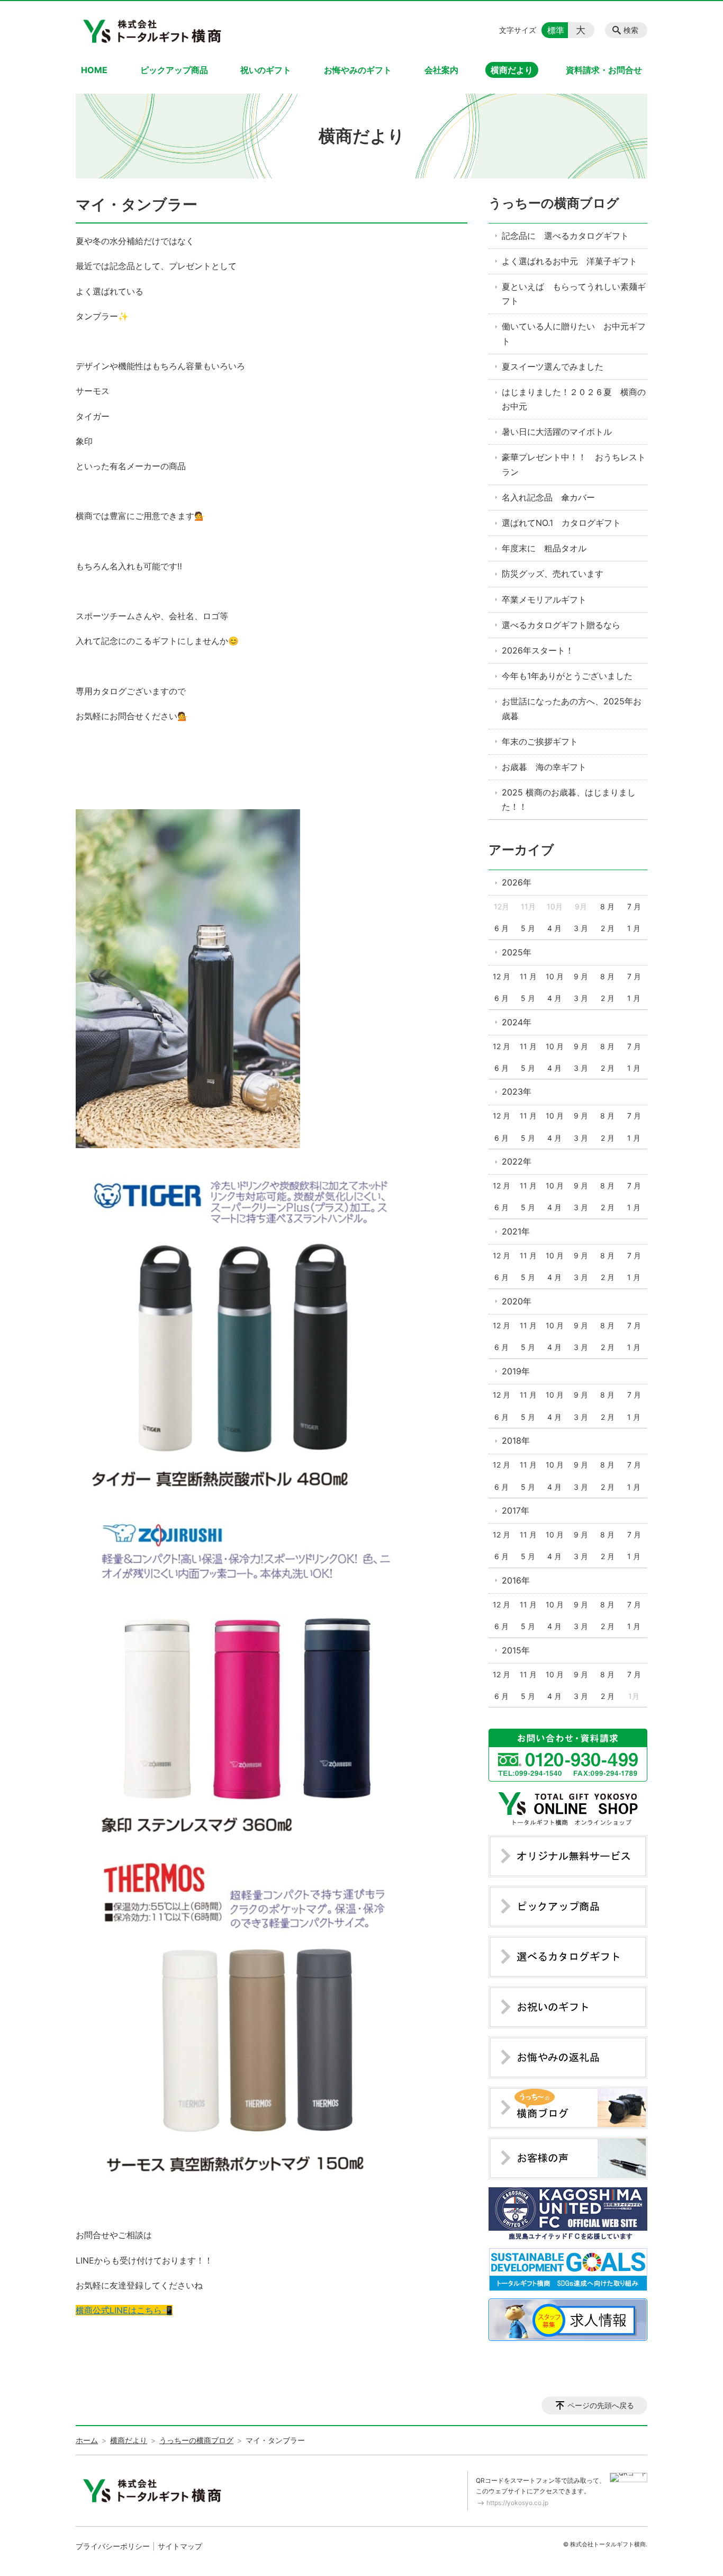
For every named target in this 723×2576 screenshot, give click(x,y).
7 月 (634, 906)
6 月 (501, 928)
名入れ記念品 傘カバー (548, 497)
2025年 (517, 952)
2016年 (516, 1580)
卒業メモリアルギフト (544, 600)
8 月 (607, 906)
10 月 (555, 976)
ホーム (87, 2440)
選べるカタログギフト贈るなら (561, 625)
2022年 (517, 1161)
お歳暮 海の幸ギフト (544, 767)
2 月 (608, 928)
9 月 (581, 976)
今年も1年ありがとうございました (567, 676)
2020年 (517, 1301)
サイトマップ (180, 2546)
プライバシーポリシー (113, 2546)
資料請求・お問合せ (604, 70)
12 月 (501, 976)
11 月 (528, 976)
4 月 (554, 928)
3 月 (581, 928)
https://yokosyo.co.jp (517, 2503)
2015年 (516, 1650)
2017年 (516, 1510)
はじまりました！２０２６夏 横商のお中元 (574, 399)
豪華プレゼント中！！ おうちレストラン (574, 464)
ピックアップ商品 (174, 70)
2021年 (516, 1231)
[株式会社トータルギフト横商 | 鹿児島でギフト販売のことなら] (154, 30)
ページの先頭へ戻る (601, 2405)
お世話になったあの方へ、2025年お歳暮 (572, 708)
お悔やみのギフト (358, 70)
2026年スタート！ (538, 650)
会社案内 (441, 70)
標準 (556, 30)
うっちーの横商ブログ (554, 203)
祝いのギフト (266, 70)
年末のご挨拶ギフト (540, 741)
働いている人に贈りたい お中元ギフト (574, 333)
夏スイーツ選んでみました (553, 366)
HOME (94, 70)
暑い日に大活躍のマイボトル (557, 432)
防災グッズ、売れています (553, 574)
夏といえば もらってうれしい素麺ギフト (574, 294)
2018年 (516, 1441)
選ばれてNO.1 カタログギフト (561, 523)
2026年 (517, 882)
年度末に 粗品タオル (544, 548)
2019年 (516, 1371)
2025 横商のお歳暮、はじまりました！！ (569, 799)
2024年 (517, 1022)
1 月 (634, 928)
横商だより (512, 70)
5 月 (528, 928)
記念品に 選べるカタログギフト (565, 236)
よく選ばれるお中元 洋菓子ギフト (570, 261)
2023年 (517, 1092)
